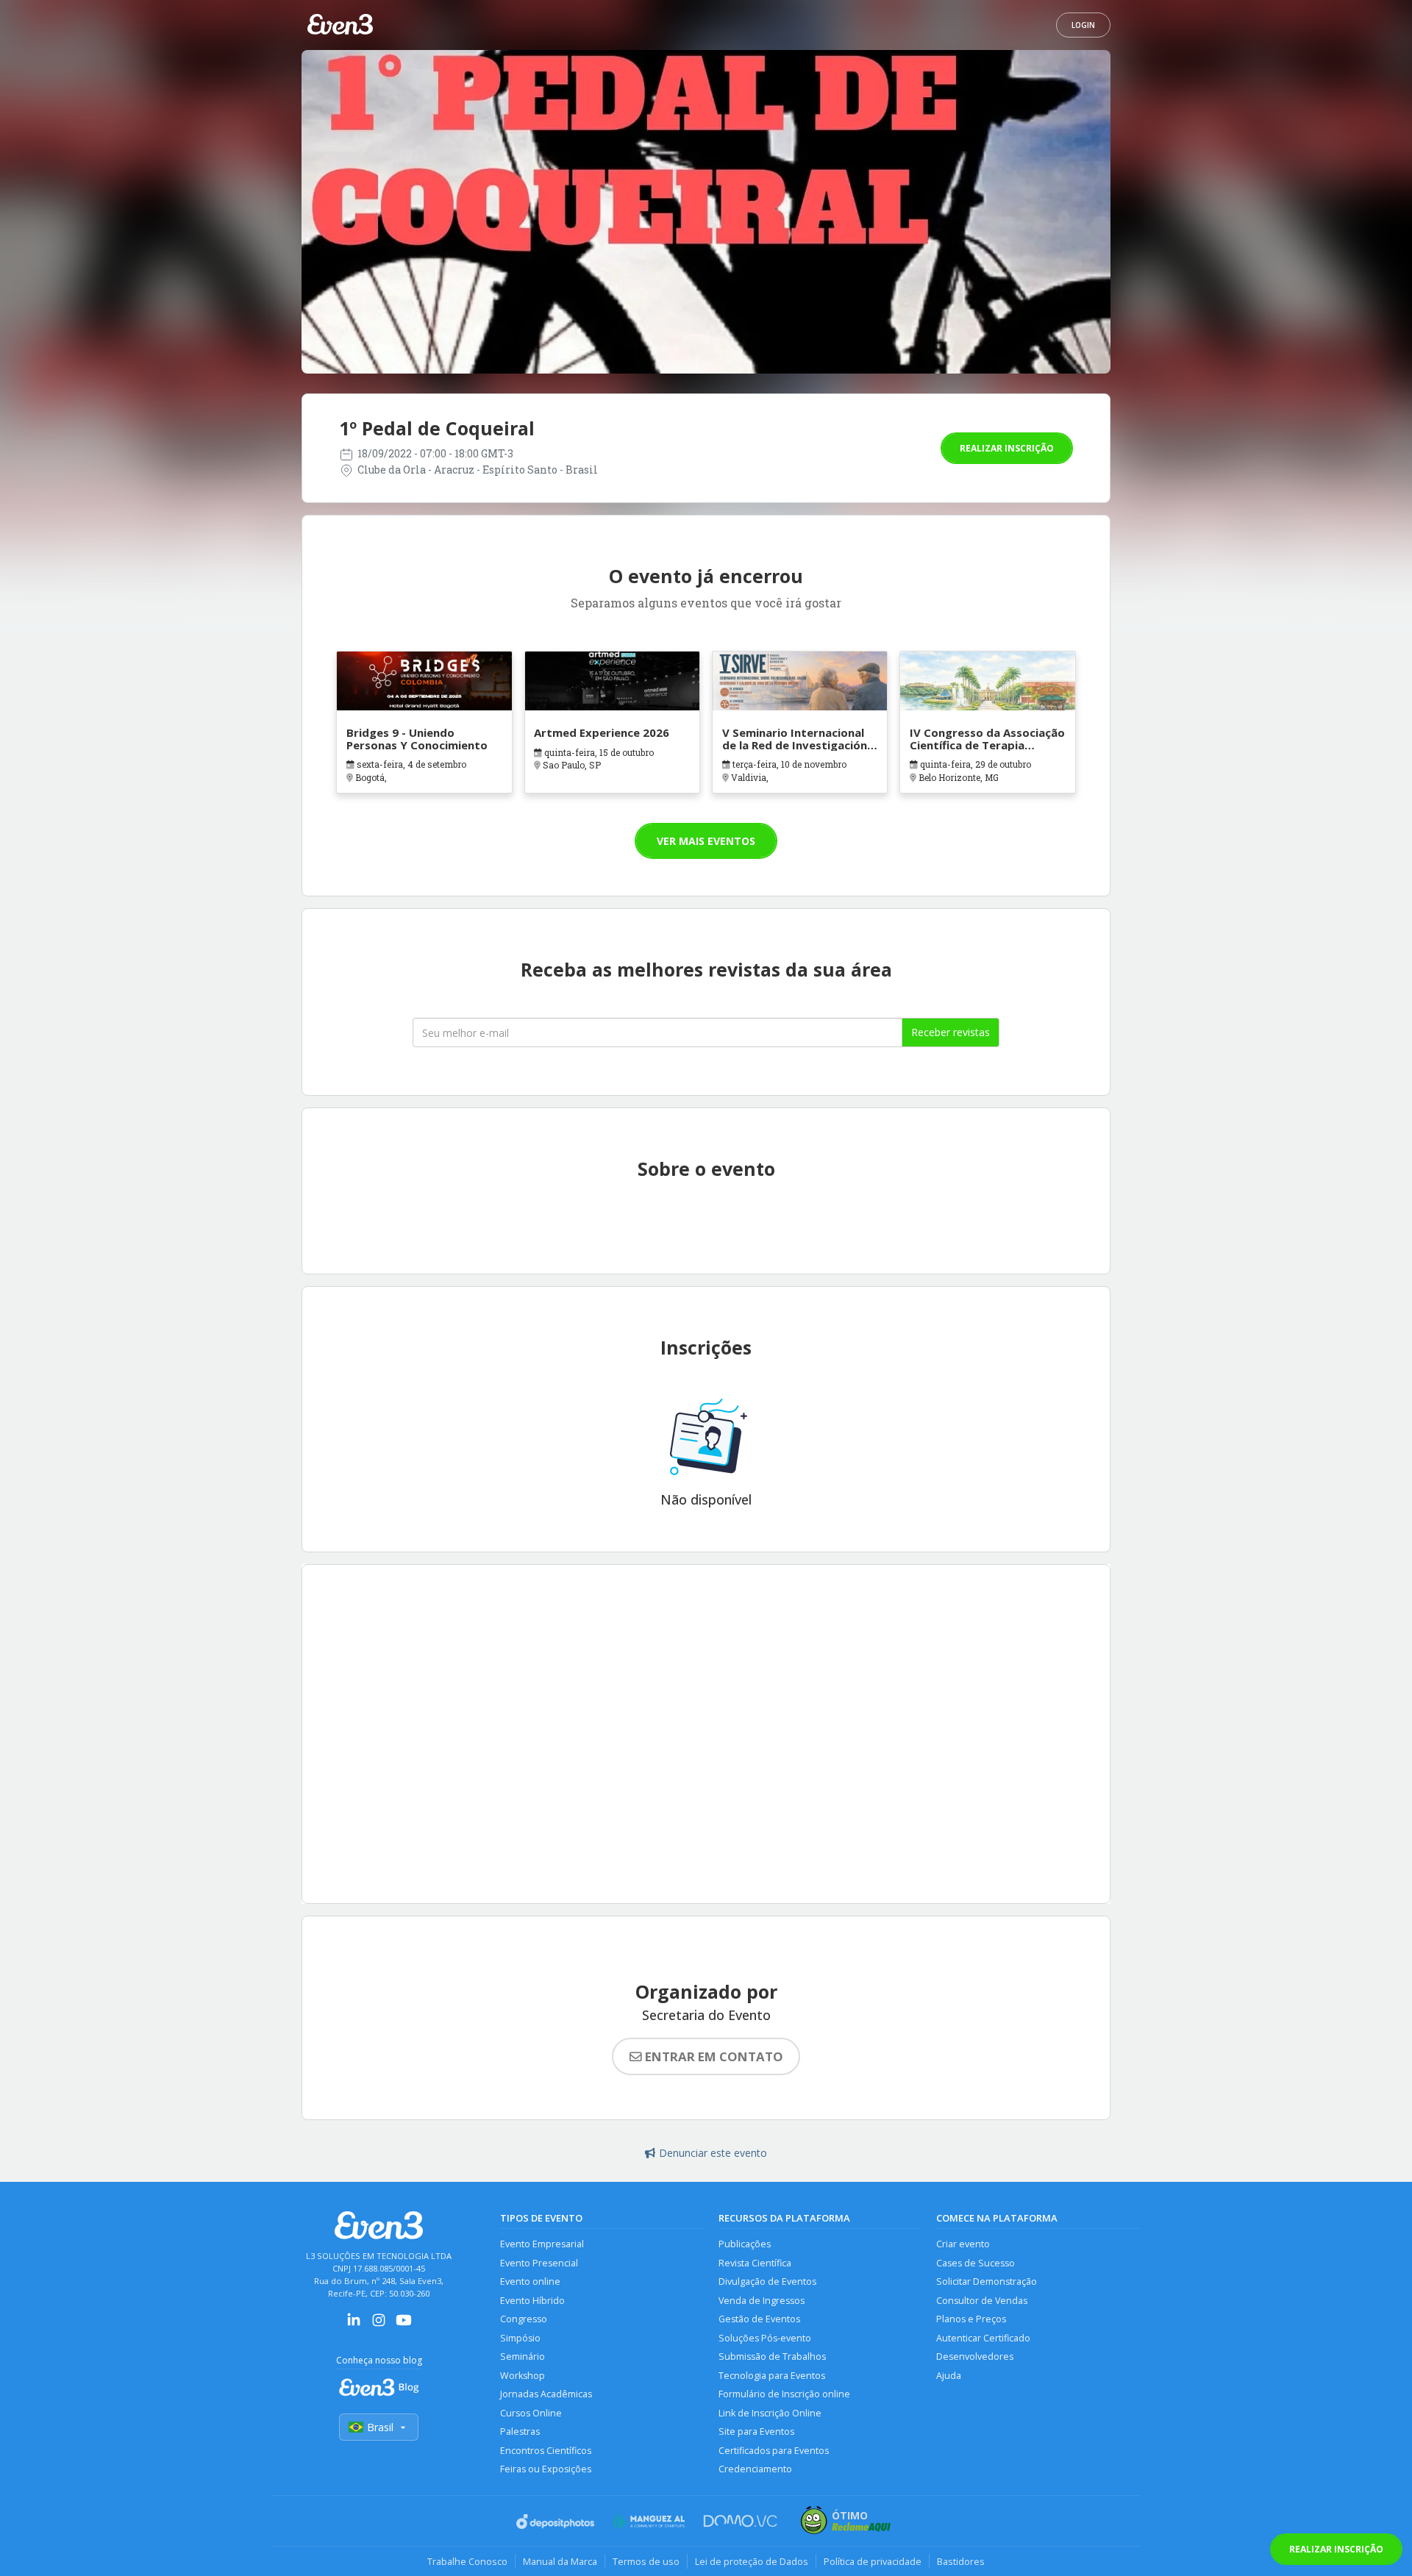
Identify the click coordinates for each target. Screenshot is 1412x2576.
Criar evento (963, 2244)
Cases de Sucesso (976, 2263)
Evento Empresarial (542, 2244)
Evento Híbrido (532, 2301)
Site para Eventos (756, 2431)
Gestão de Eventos (759, 2319)
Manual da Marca (560, 2561)
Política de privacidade (873, 2561)
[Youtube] (404, 2325)
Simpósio (520, 2338)
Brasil (380, 2427)
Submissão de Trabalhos (772, 2356)
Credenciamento (755, 2469)
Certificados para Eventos (774, 2451)
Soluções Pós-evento (765, 2338)
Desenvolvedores (975, 2356)
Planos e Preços (971, 2319)
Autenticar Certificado (983, 2338)
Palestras (520, 2431)
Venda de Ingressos (762, 2301)
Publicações (745, 2244)
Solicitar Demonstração (987, 2281)
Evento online (530, 2281)
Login (1083, 25)
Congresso (524, 2319)
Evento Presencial (539, 2263)
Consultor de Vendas (982, 2301)
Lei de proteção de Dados (752, 2561)
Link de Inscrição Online (770, 2413)
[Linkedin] (354, 2325)
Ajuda (949, 2376)
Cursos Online (531, 2413)
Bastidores (961, 2561)
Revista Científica (755, 2263)
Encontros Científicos (546, 2451)
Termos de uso (646, 2561)
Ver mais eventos (706, 841)
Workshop (523, 2376)
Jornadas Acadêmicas (546, 2394)
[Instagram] (379, 2325)
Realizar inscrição (1007, 448)
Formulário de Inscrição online (784, 2394)
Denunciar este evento (713, 2153)
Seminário (523, 2356)
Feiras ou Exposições (546, 2469)
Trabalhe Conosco (467, 2561)
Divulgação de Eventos (767, 2281)
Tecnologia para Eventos (772, 2376)
